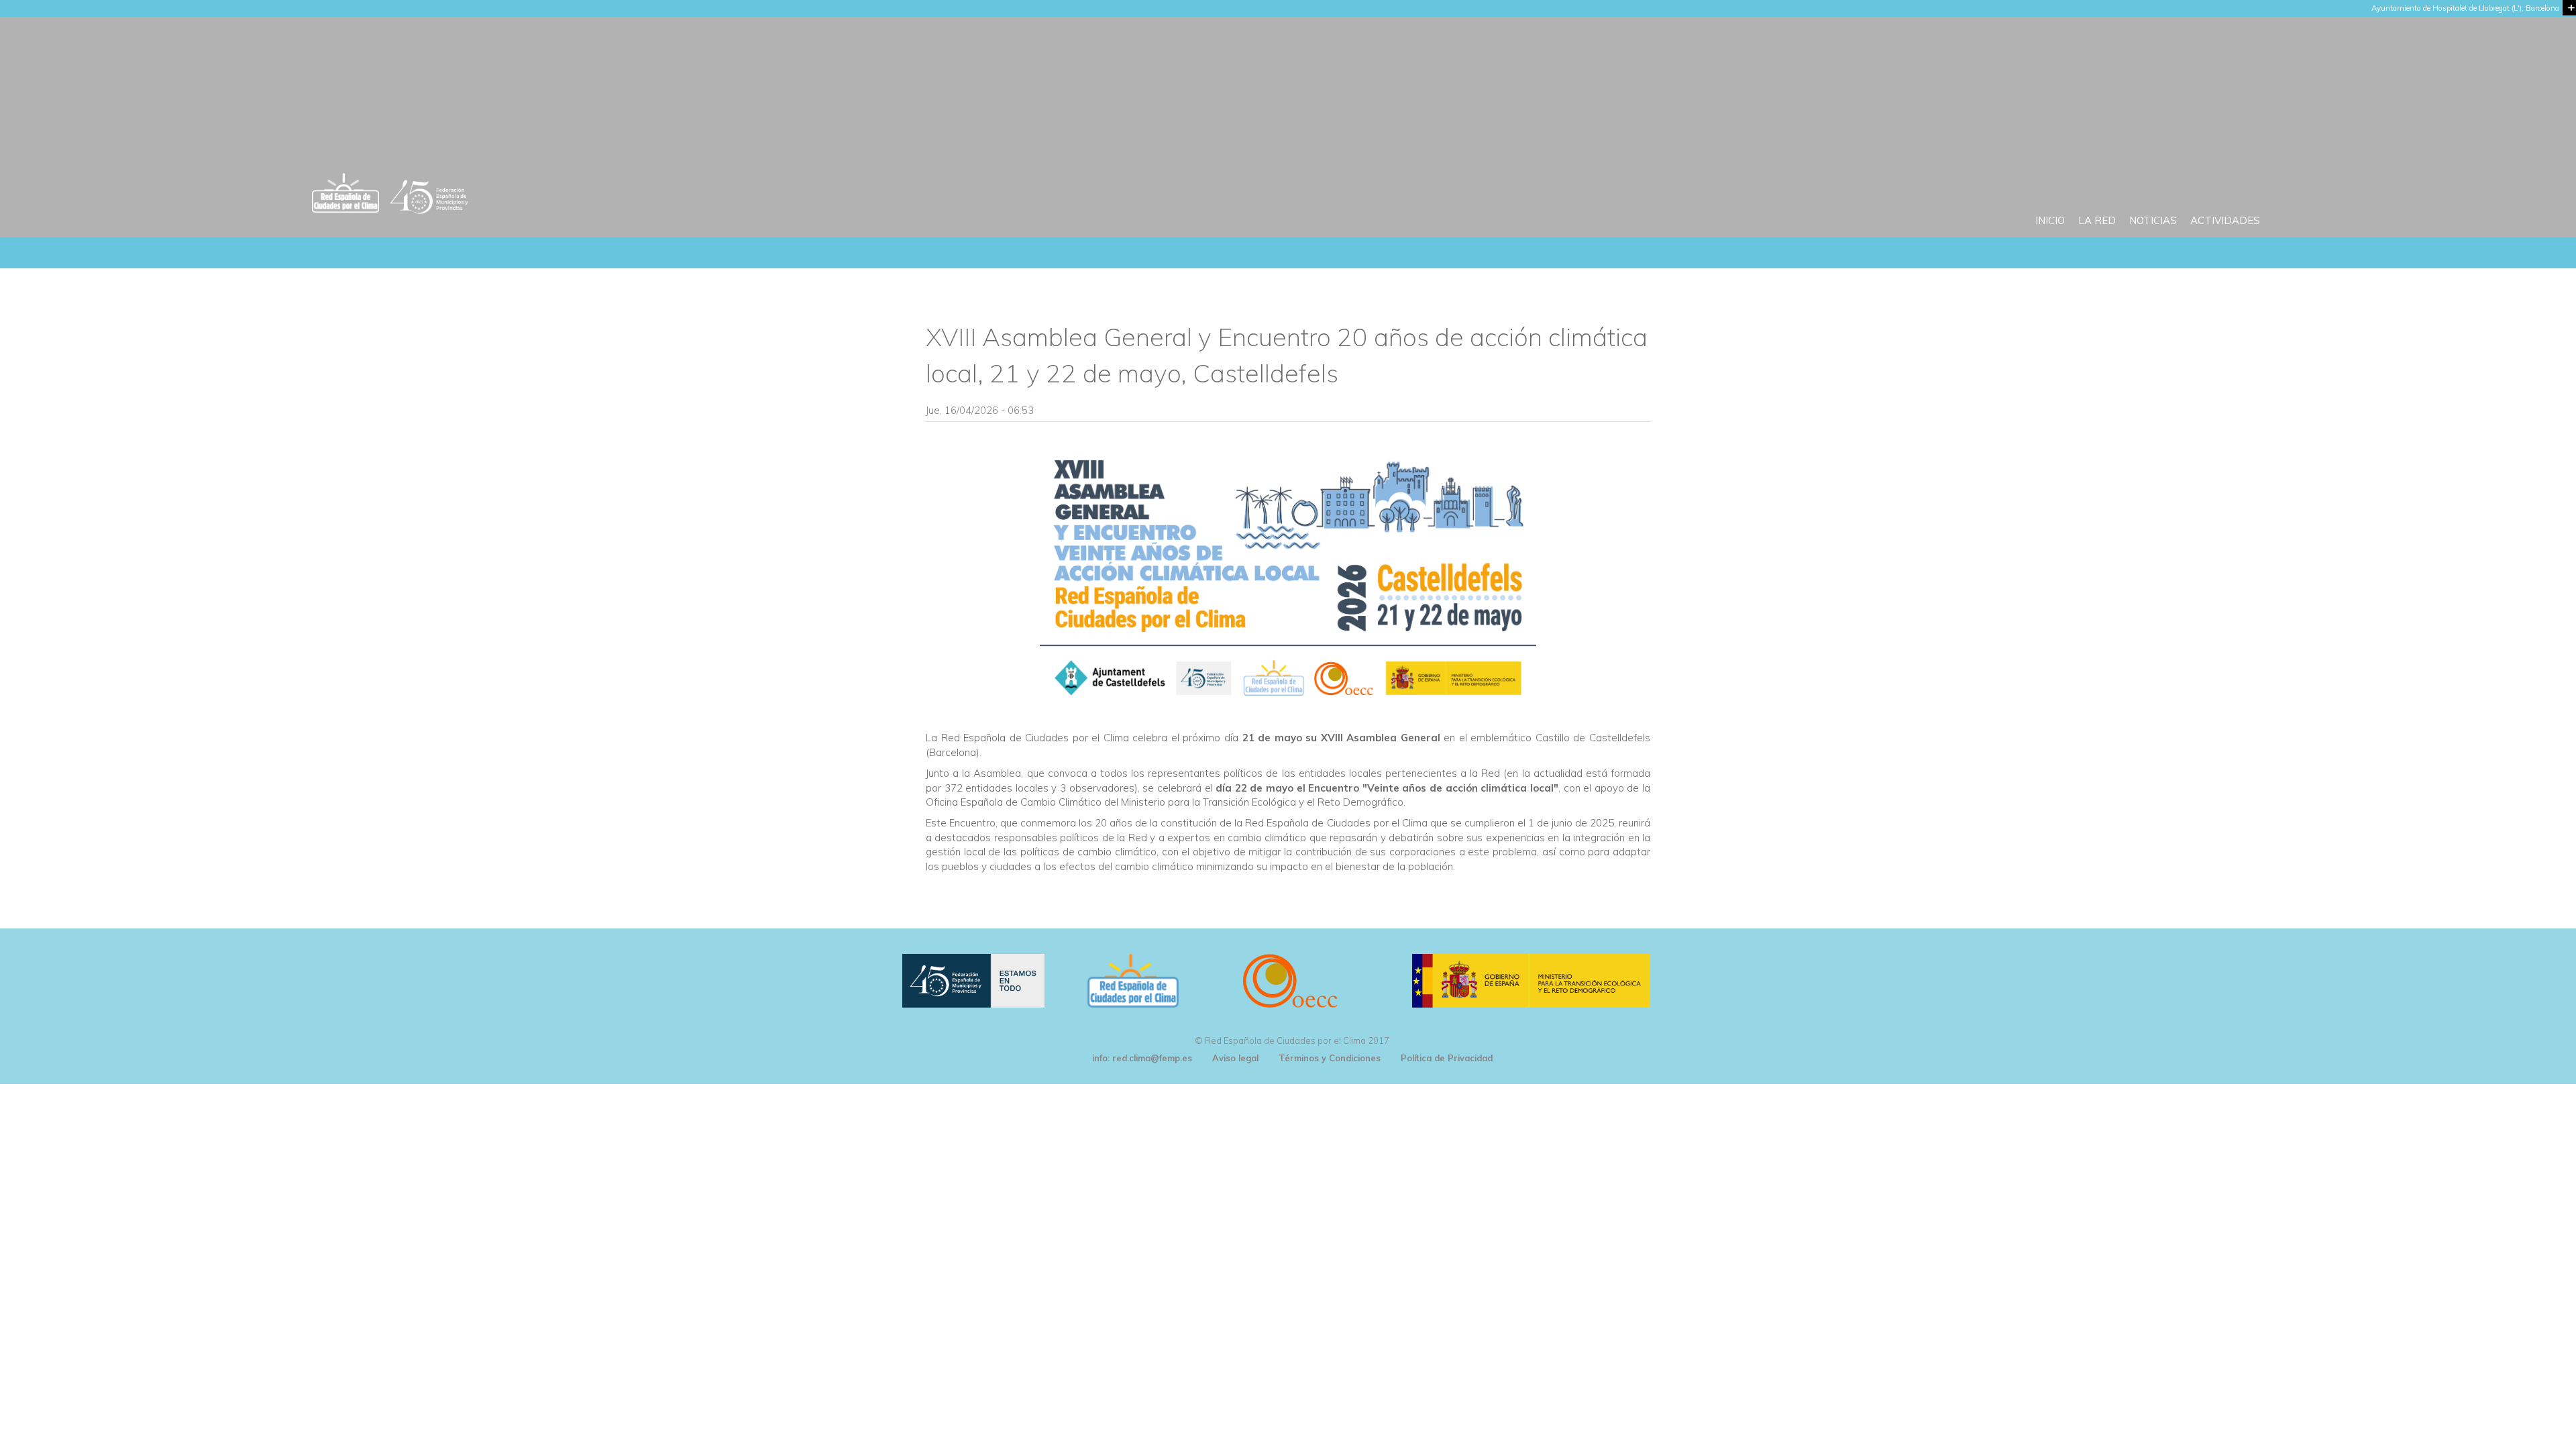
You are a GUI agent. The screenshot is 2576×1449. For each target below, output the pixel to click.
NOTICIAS (2153, 220)
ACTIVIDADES (2225, 220)
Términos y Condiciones (1330, 1058)
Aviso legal (1235, 1058)
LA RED (2097, 220)
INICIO (2050, 220)
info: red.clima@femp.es (1142, 1058)
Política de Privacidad (1447, 1058)
